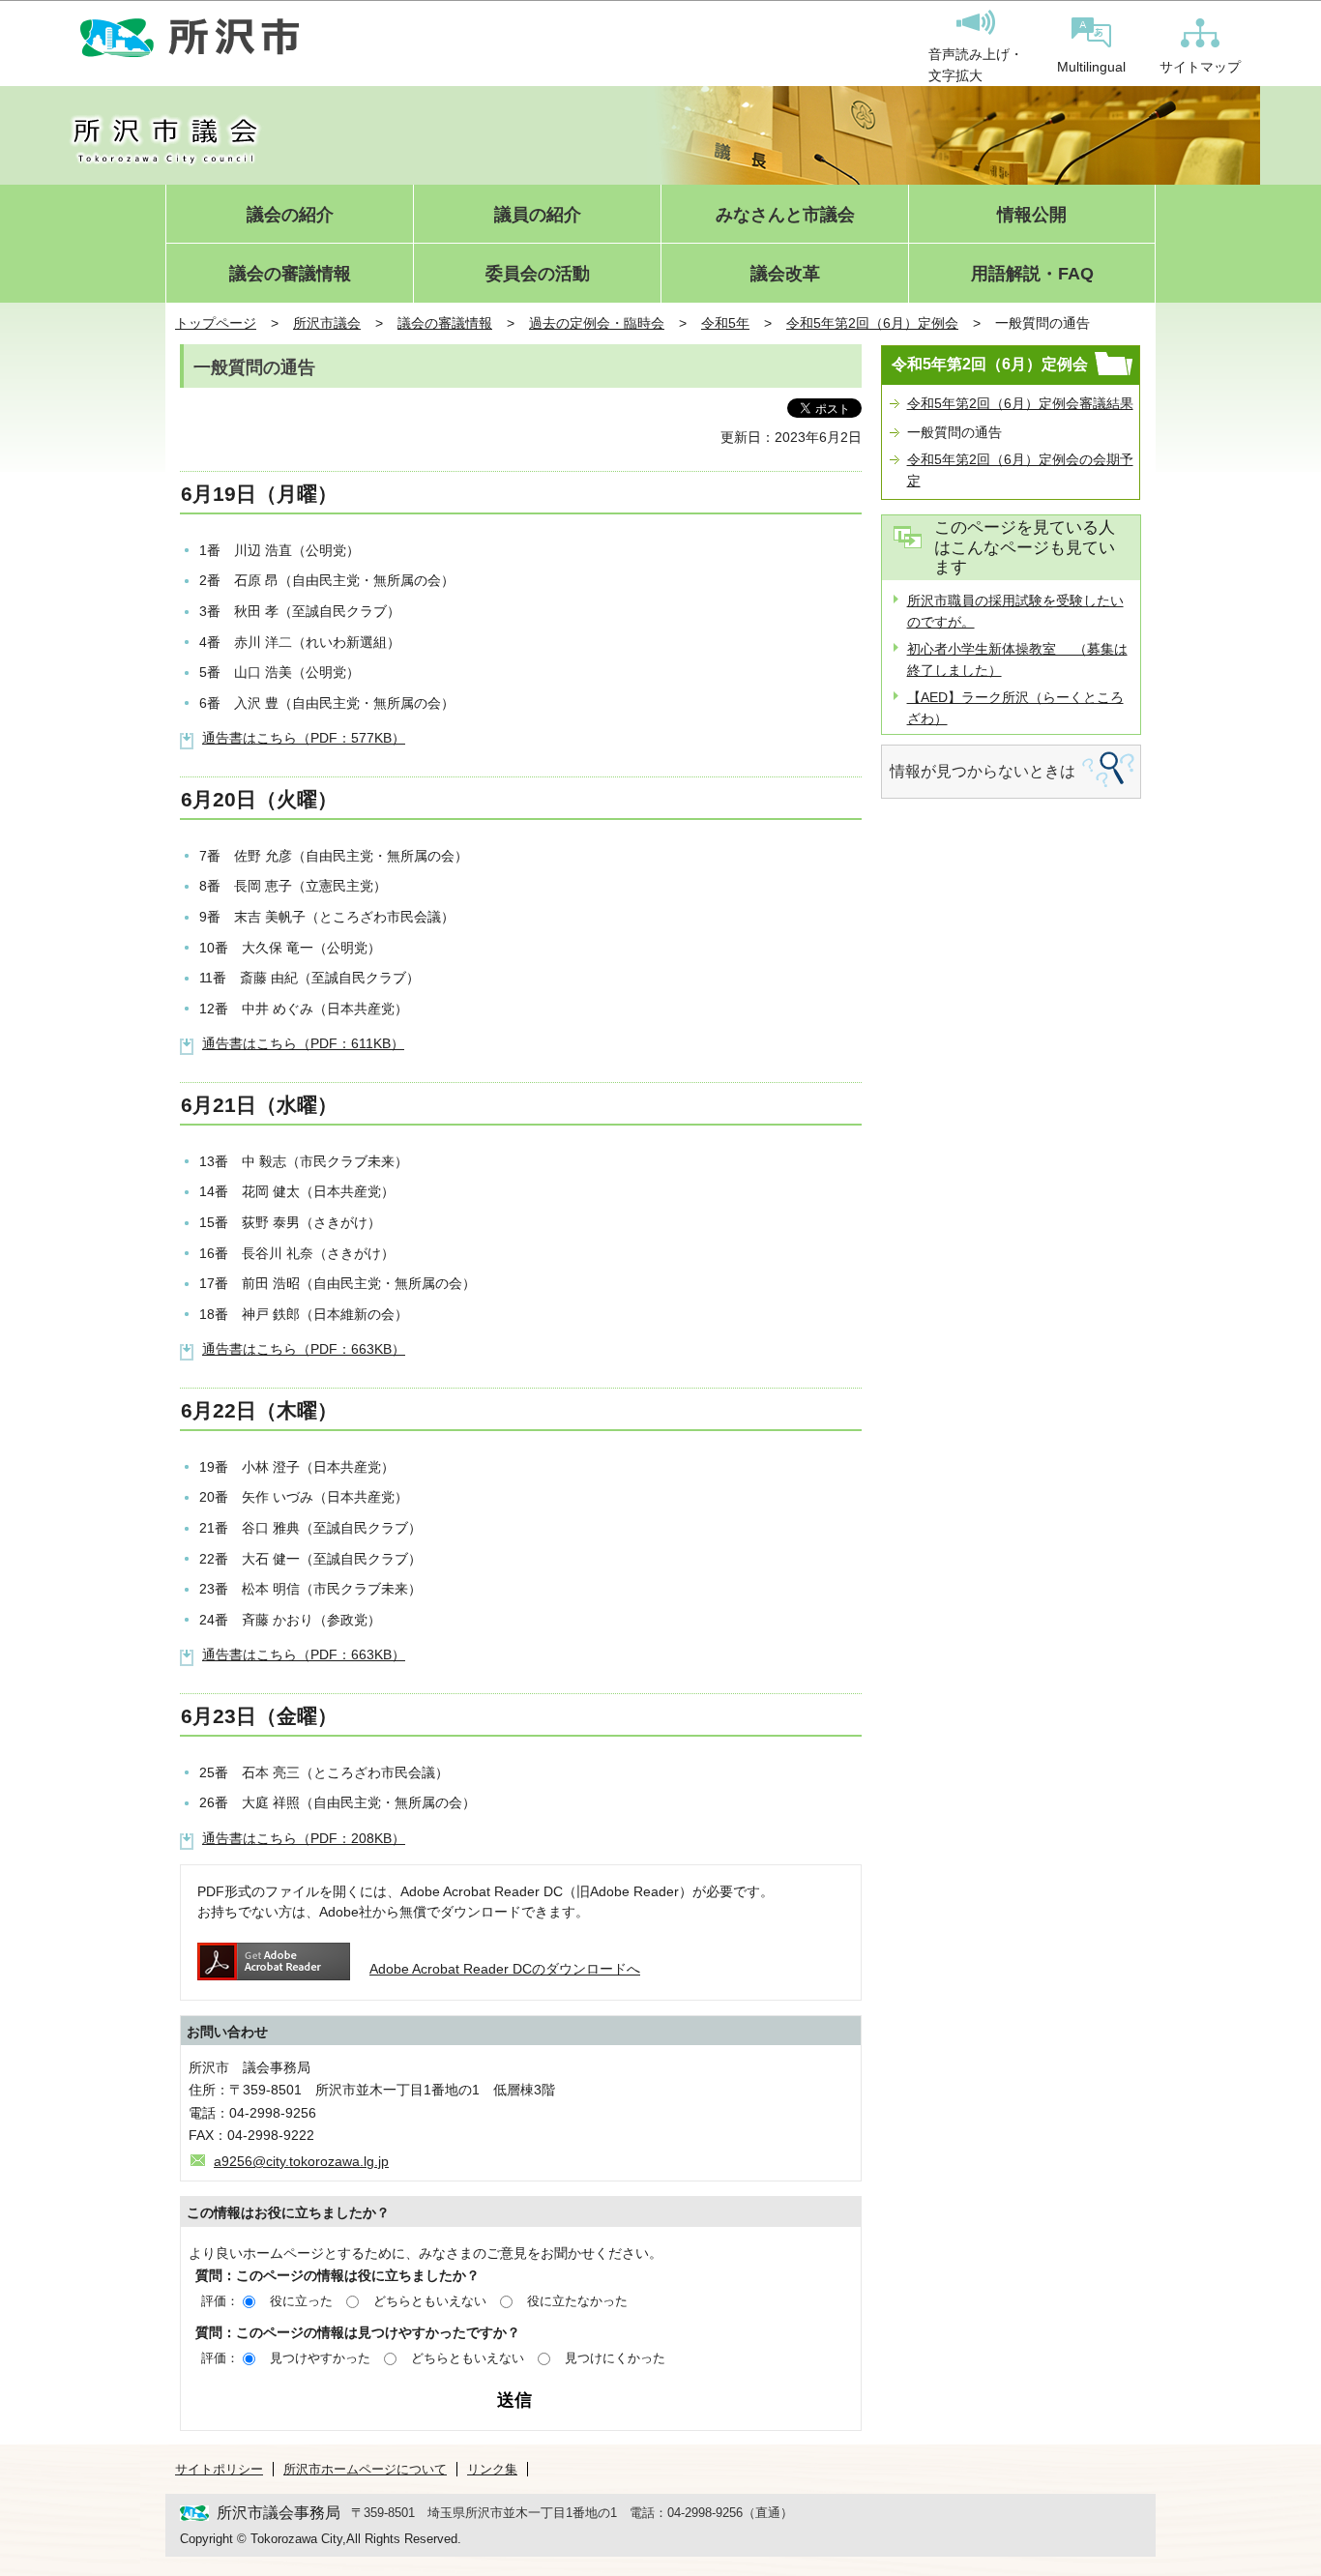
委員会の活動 (538, 274)
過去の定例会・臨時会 (597, 323)
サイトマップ (1200, 67)
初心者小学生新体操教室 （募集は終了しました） (1017, 659)
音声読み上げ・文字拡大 (976, 65)
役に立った (301, 2301)
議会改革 (785, 274)
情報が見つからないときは (983, 771)
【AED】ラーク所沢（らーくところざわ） (1015, 708)
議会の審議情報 (290, 274)
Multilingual (1091, 67)
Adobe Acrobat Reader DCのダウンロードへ (505, 1969)
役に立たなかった (577, 2301)
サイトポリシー (219, 2469)
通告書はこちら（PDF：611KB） (303, 1043)
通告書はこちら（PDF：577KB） (304, 738)
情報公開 (1032, 215)
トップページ (216, 323)
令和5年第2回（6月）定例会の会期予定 (1020, 470)
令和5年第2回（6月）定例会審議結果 (1020, 403)
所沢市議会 (327, 323)
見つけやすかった (320, 2358)
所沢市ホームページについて (365, 2469)
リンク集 (492, 2469)
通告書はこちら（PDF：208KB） (304, 1838)
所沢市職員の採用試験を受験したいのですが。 (1015, 611)
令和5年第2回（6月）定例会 (872, 323)
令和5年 (725, 323)
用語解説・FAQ (1032, 274)
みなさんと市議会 (785, 215)
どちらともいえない (430, 2301)
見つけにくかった (615, 2358)
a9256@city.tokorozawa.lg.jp (301, 2161)
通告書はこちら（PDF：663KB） (304, 1349)
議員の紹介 (538, 215)
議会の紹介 (290, 215)
